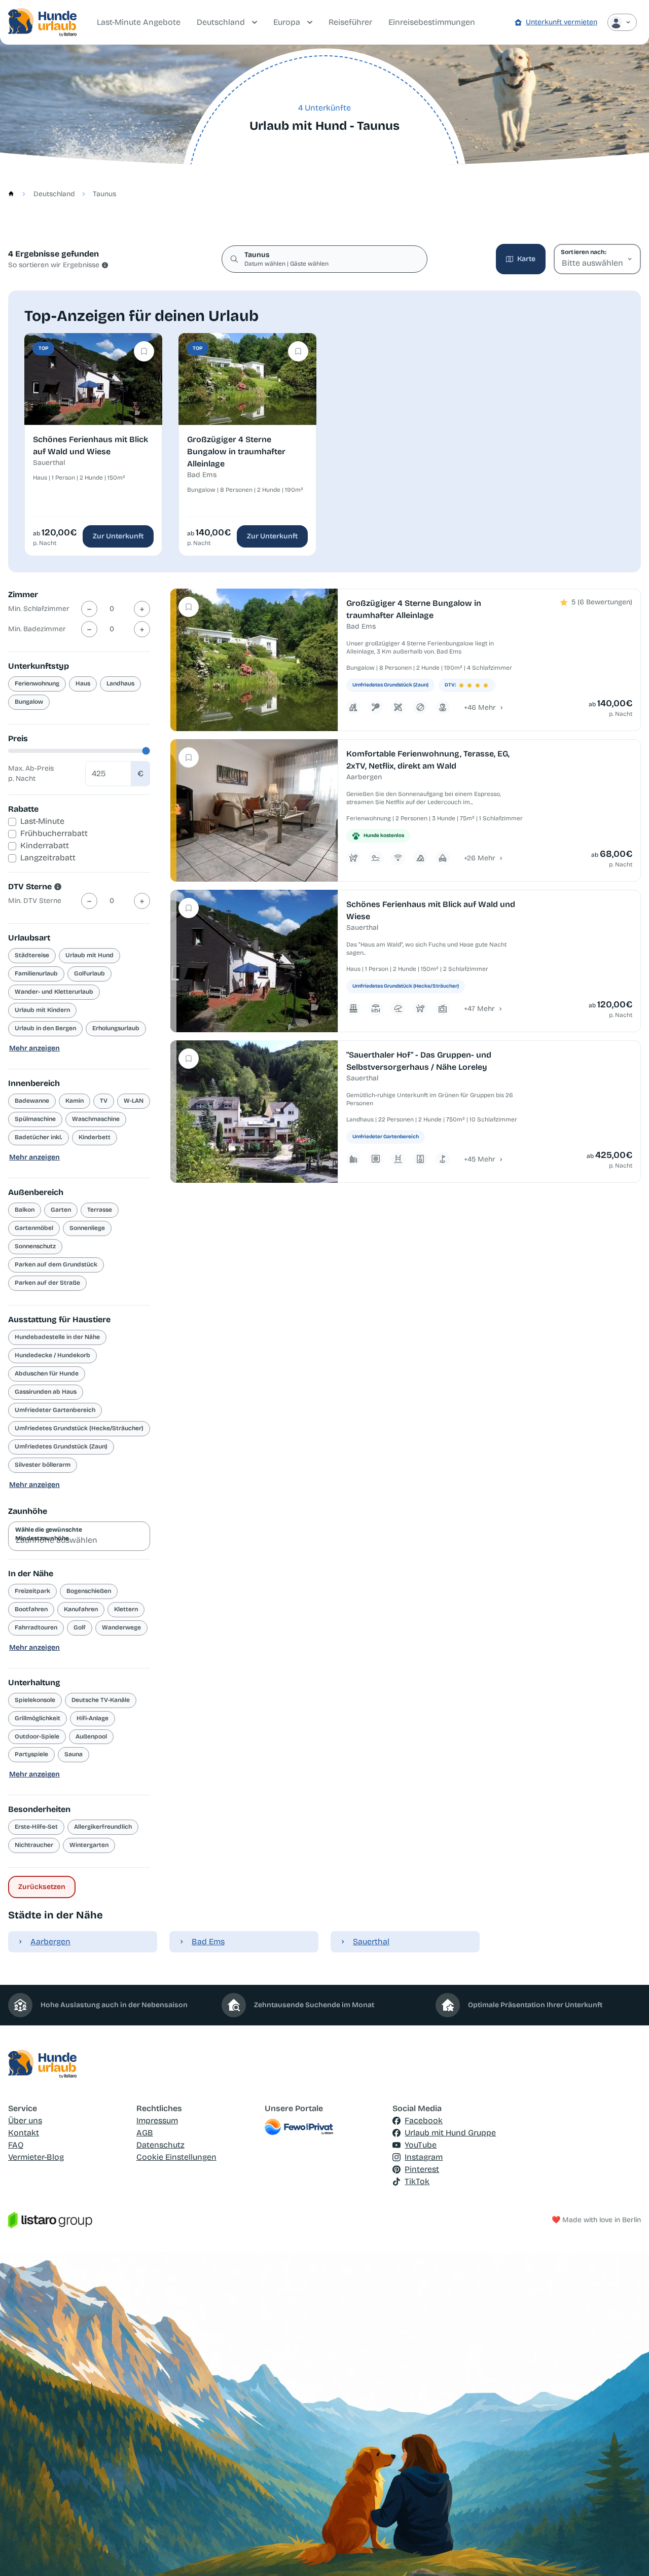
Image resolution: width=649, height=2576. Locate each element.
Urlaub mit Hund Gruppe (450, 2133)
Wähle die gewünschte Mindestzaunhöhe (49, 1534)
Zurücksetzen (42, 1887)
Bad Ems (208, 1942)
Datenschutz (160, 2145)
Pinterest (422, 2169)
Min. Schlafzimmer (39, 609)
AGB (145, 2133)
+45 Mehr (480, 1159)
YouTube (421, 2145)
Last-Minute (42, 821)
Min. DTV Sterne (35, 901)
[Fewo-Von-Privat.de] (325, 2127)
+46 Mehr (480, 708)
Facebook (424, 2120)
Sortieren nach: (583, 252)
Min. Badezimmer (37, 629)
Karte (526, 259)
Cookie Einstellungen (176, 2157)
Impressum (157, 2120)
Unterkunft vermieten (562, 22)
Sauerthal (371, 1942)
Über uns (25, 2120)
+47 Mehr (479, 1009)
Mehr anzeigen (34, 1048)
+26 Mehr (480, 858)
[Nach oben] (627, 2554)
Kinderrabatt (45, 845)
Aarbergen (50, 1942)
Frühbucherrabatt (54, 833)
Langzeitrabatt (48, 858)
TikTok (417, 2181)
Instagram (424, 2157)
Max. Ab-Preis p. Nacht (31, 773)
